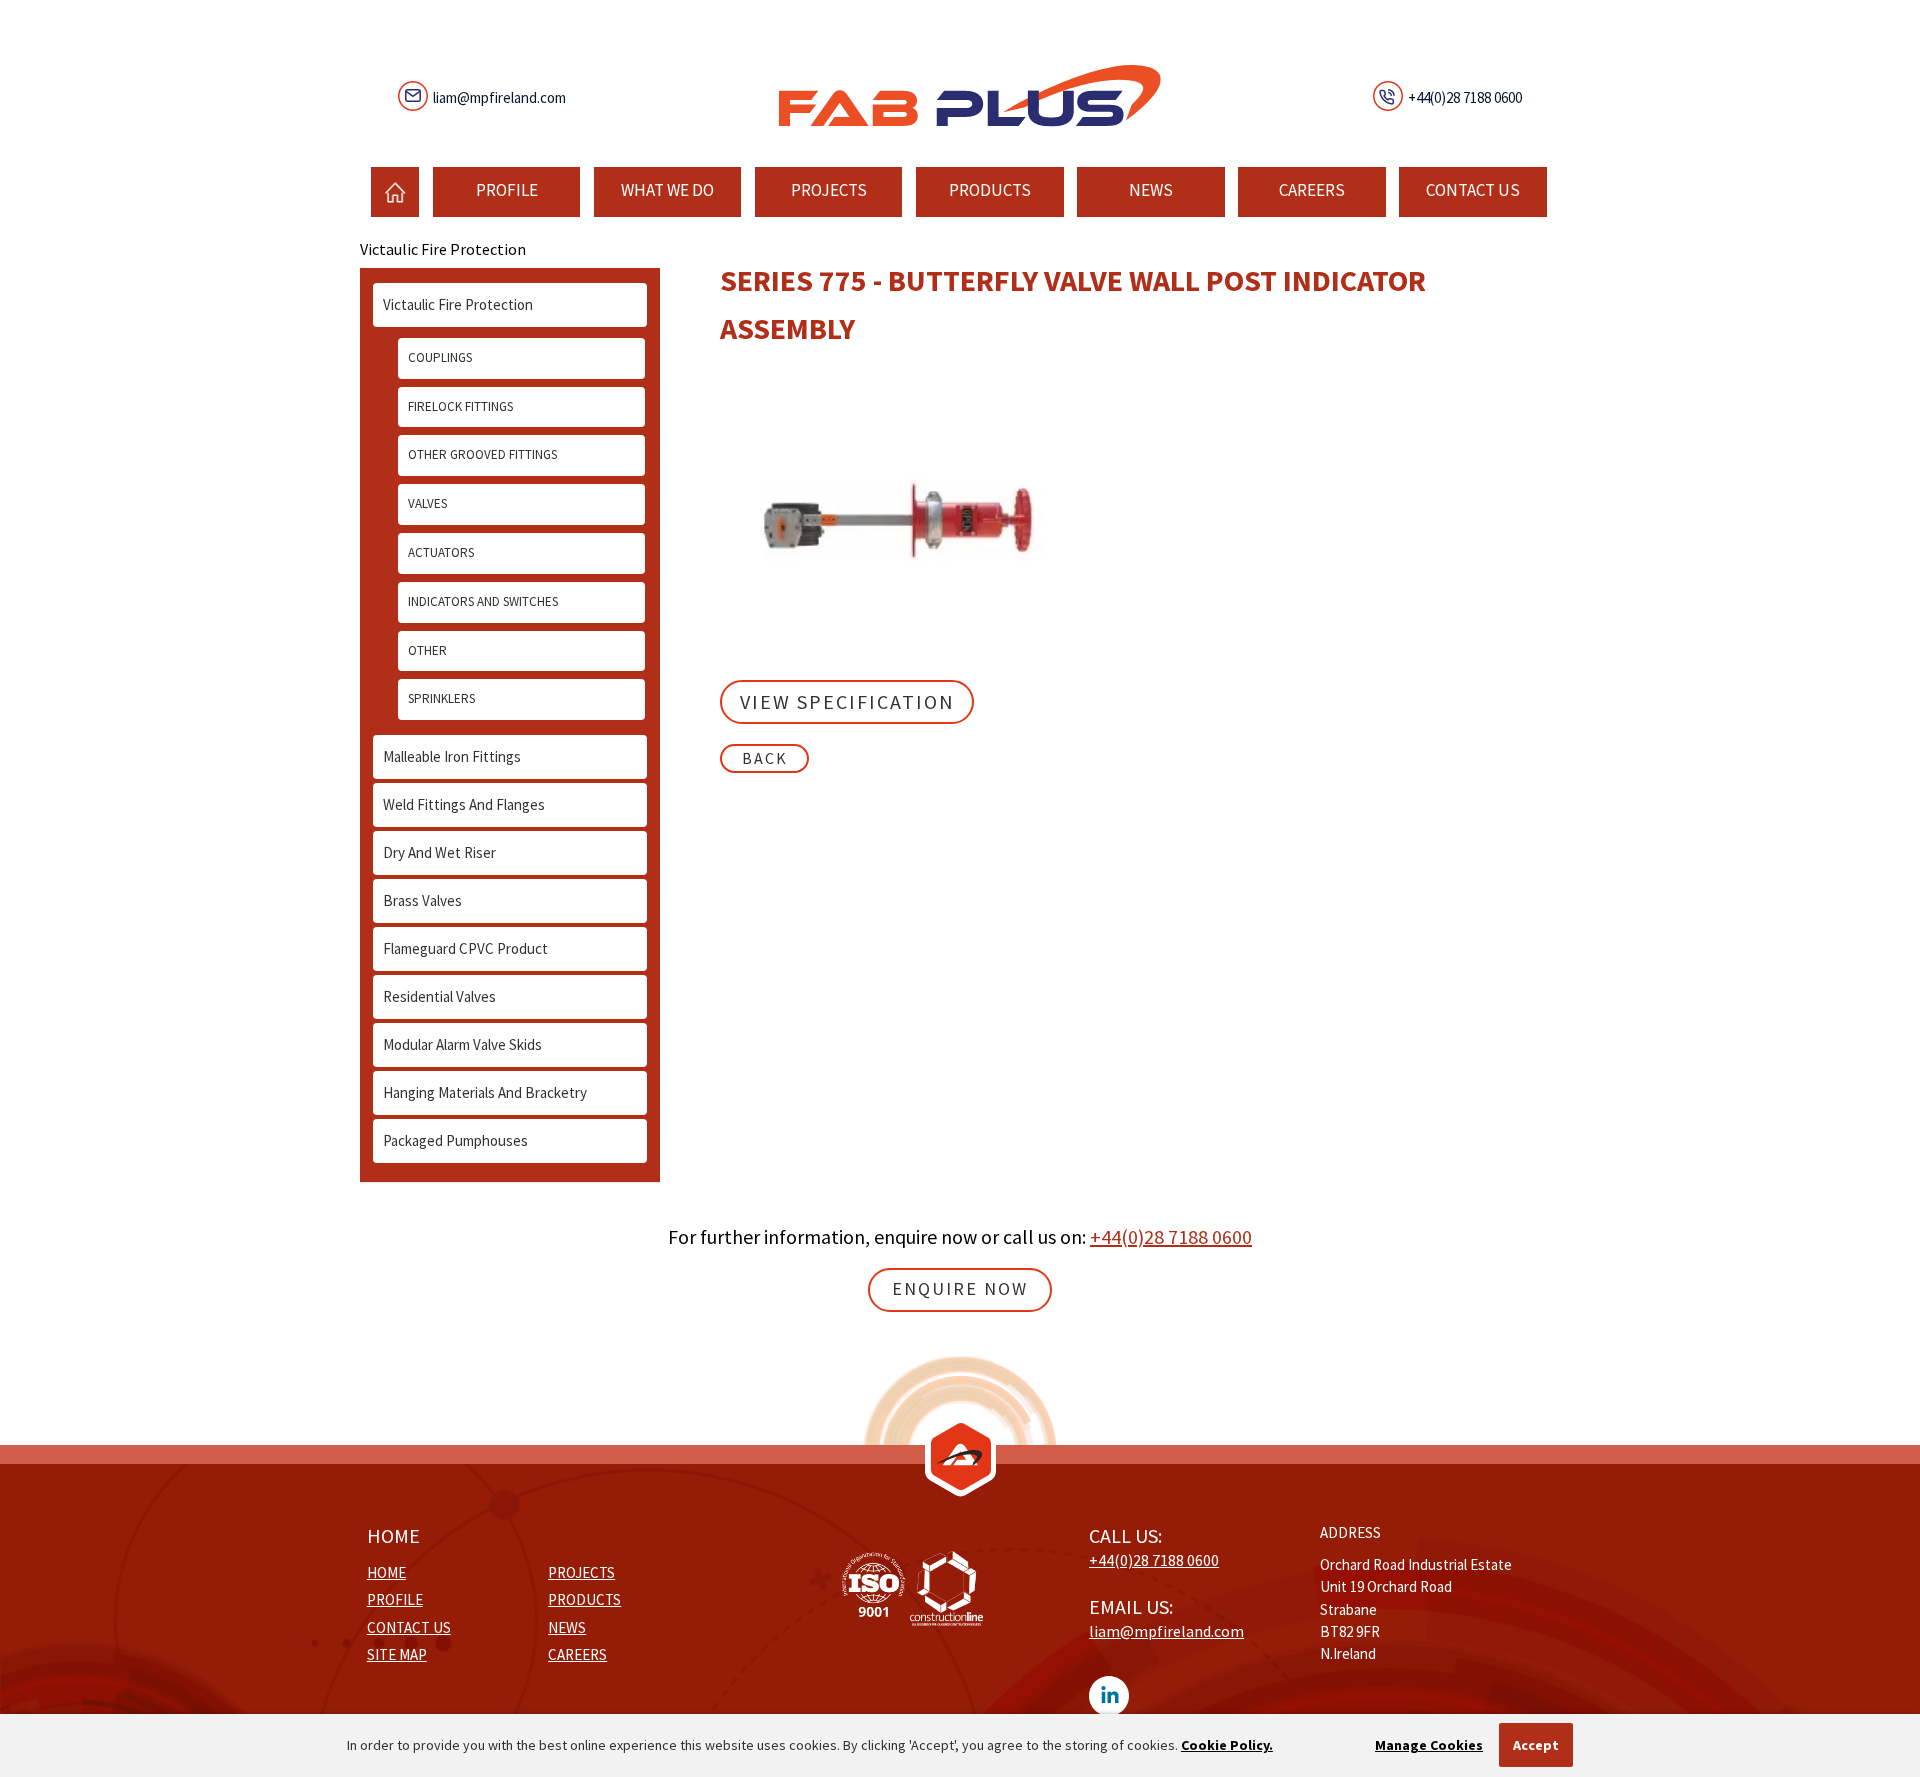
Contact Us (1473, 190)
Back (765, 758)
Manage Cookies (1429, 1745)
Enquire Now (960, 1288)
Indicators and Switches (483, 601)
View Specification (847, 701)
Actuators (441, 552)
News (1151, 190)
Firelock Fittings (460, 406)
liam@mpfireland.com (499, 97)
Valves (427, 503)
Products (990, 190)
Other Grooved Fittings (482, 454)
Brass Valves (422, 900)
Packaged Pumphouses (455, 1140)
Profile (507, 190)
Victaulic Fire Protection (458, 304)
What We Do (667, 190)
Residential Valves (439, 996)
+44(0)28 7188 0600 (1465, 97)
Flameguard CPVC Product (465, 948)
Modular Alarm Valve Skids (462, 1044)
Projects (829, 190)
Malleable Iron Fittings (452, 756)
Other (427, 650)
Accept (1536, 1745)
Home (386, 1572)
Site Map (397, 1654)
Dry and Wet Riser (439, 852)
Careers (1312, 190)
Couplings (440, 357)
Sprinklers (441, 698)
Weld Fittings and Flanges (464, 804)
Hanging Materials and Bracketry (485, 1092)
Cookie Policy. (1227, 1745)
